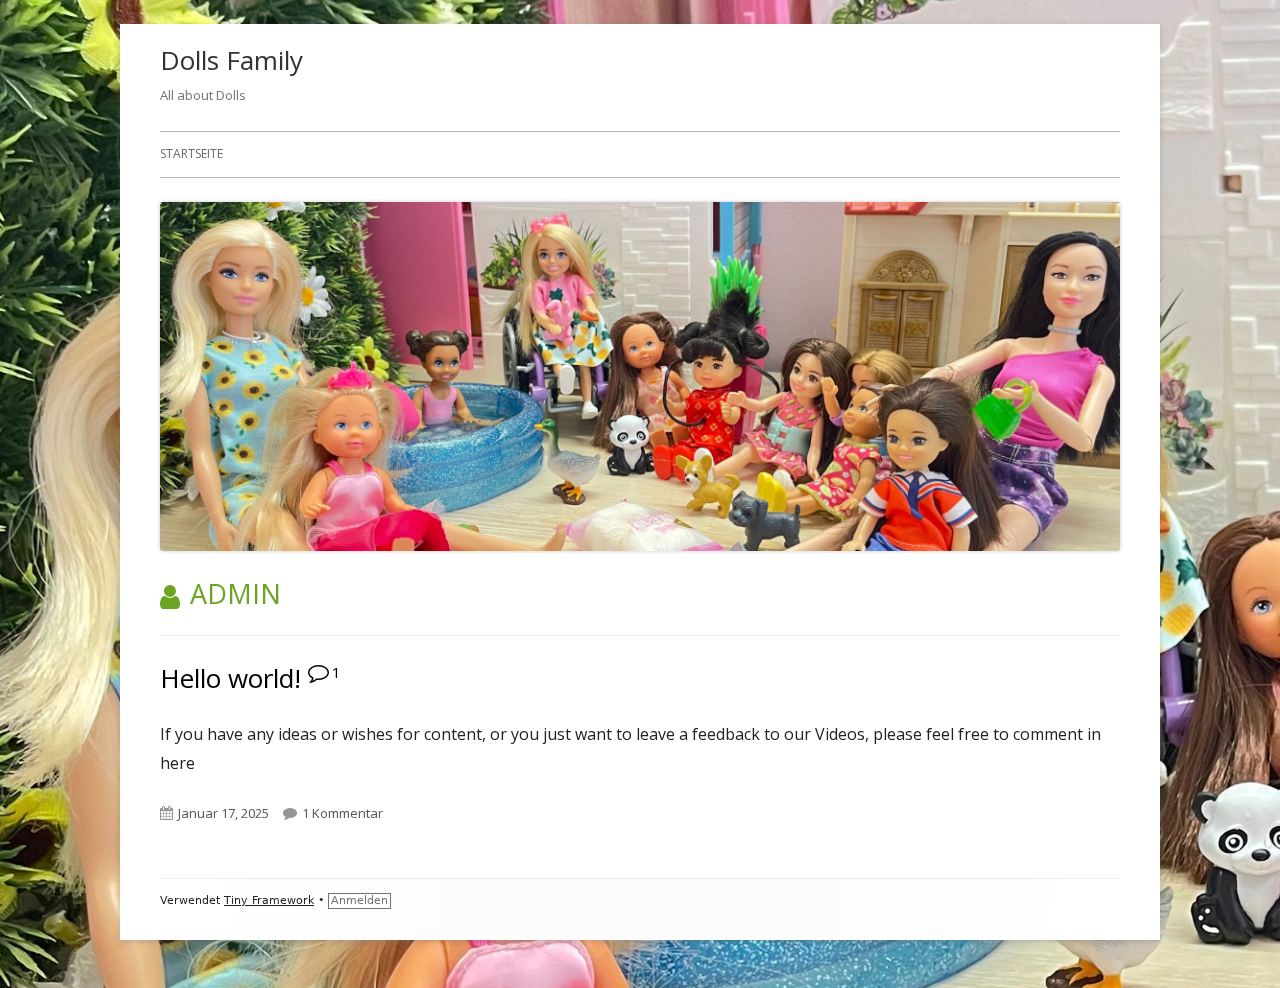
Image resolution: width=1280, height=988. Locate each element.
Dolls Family (231, 60)
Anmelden (359, 900)
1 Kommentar (342, 813)
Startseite (191, 153)
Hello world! (230, 678)
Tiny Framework (269, 900)
